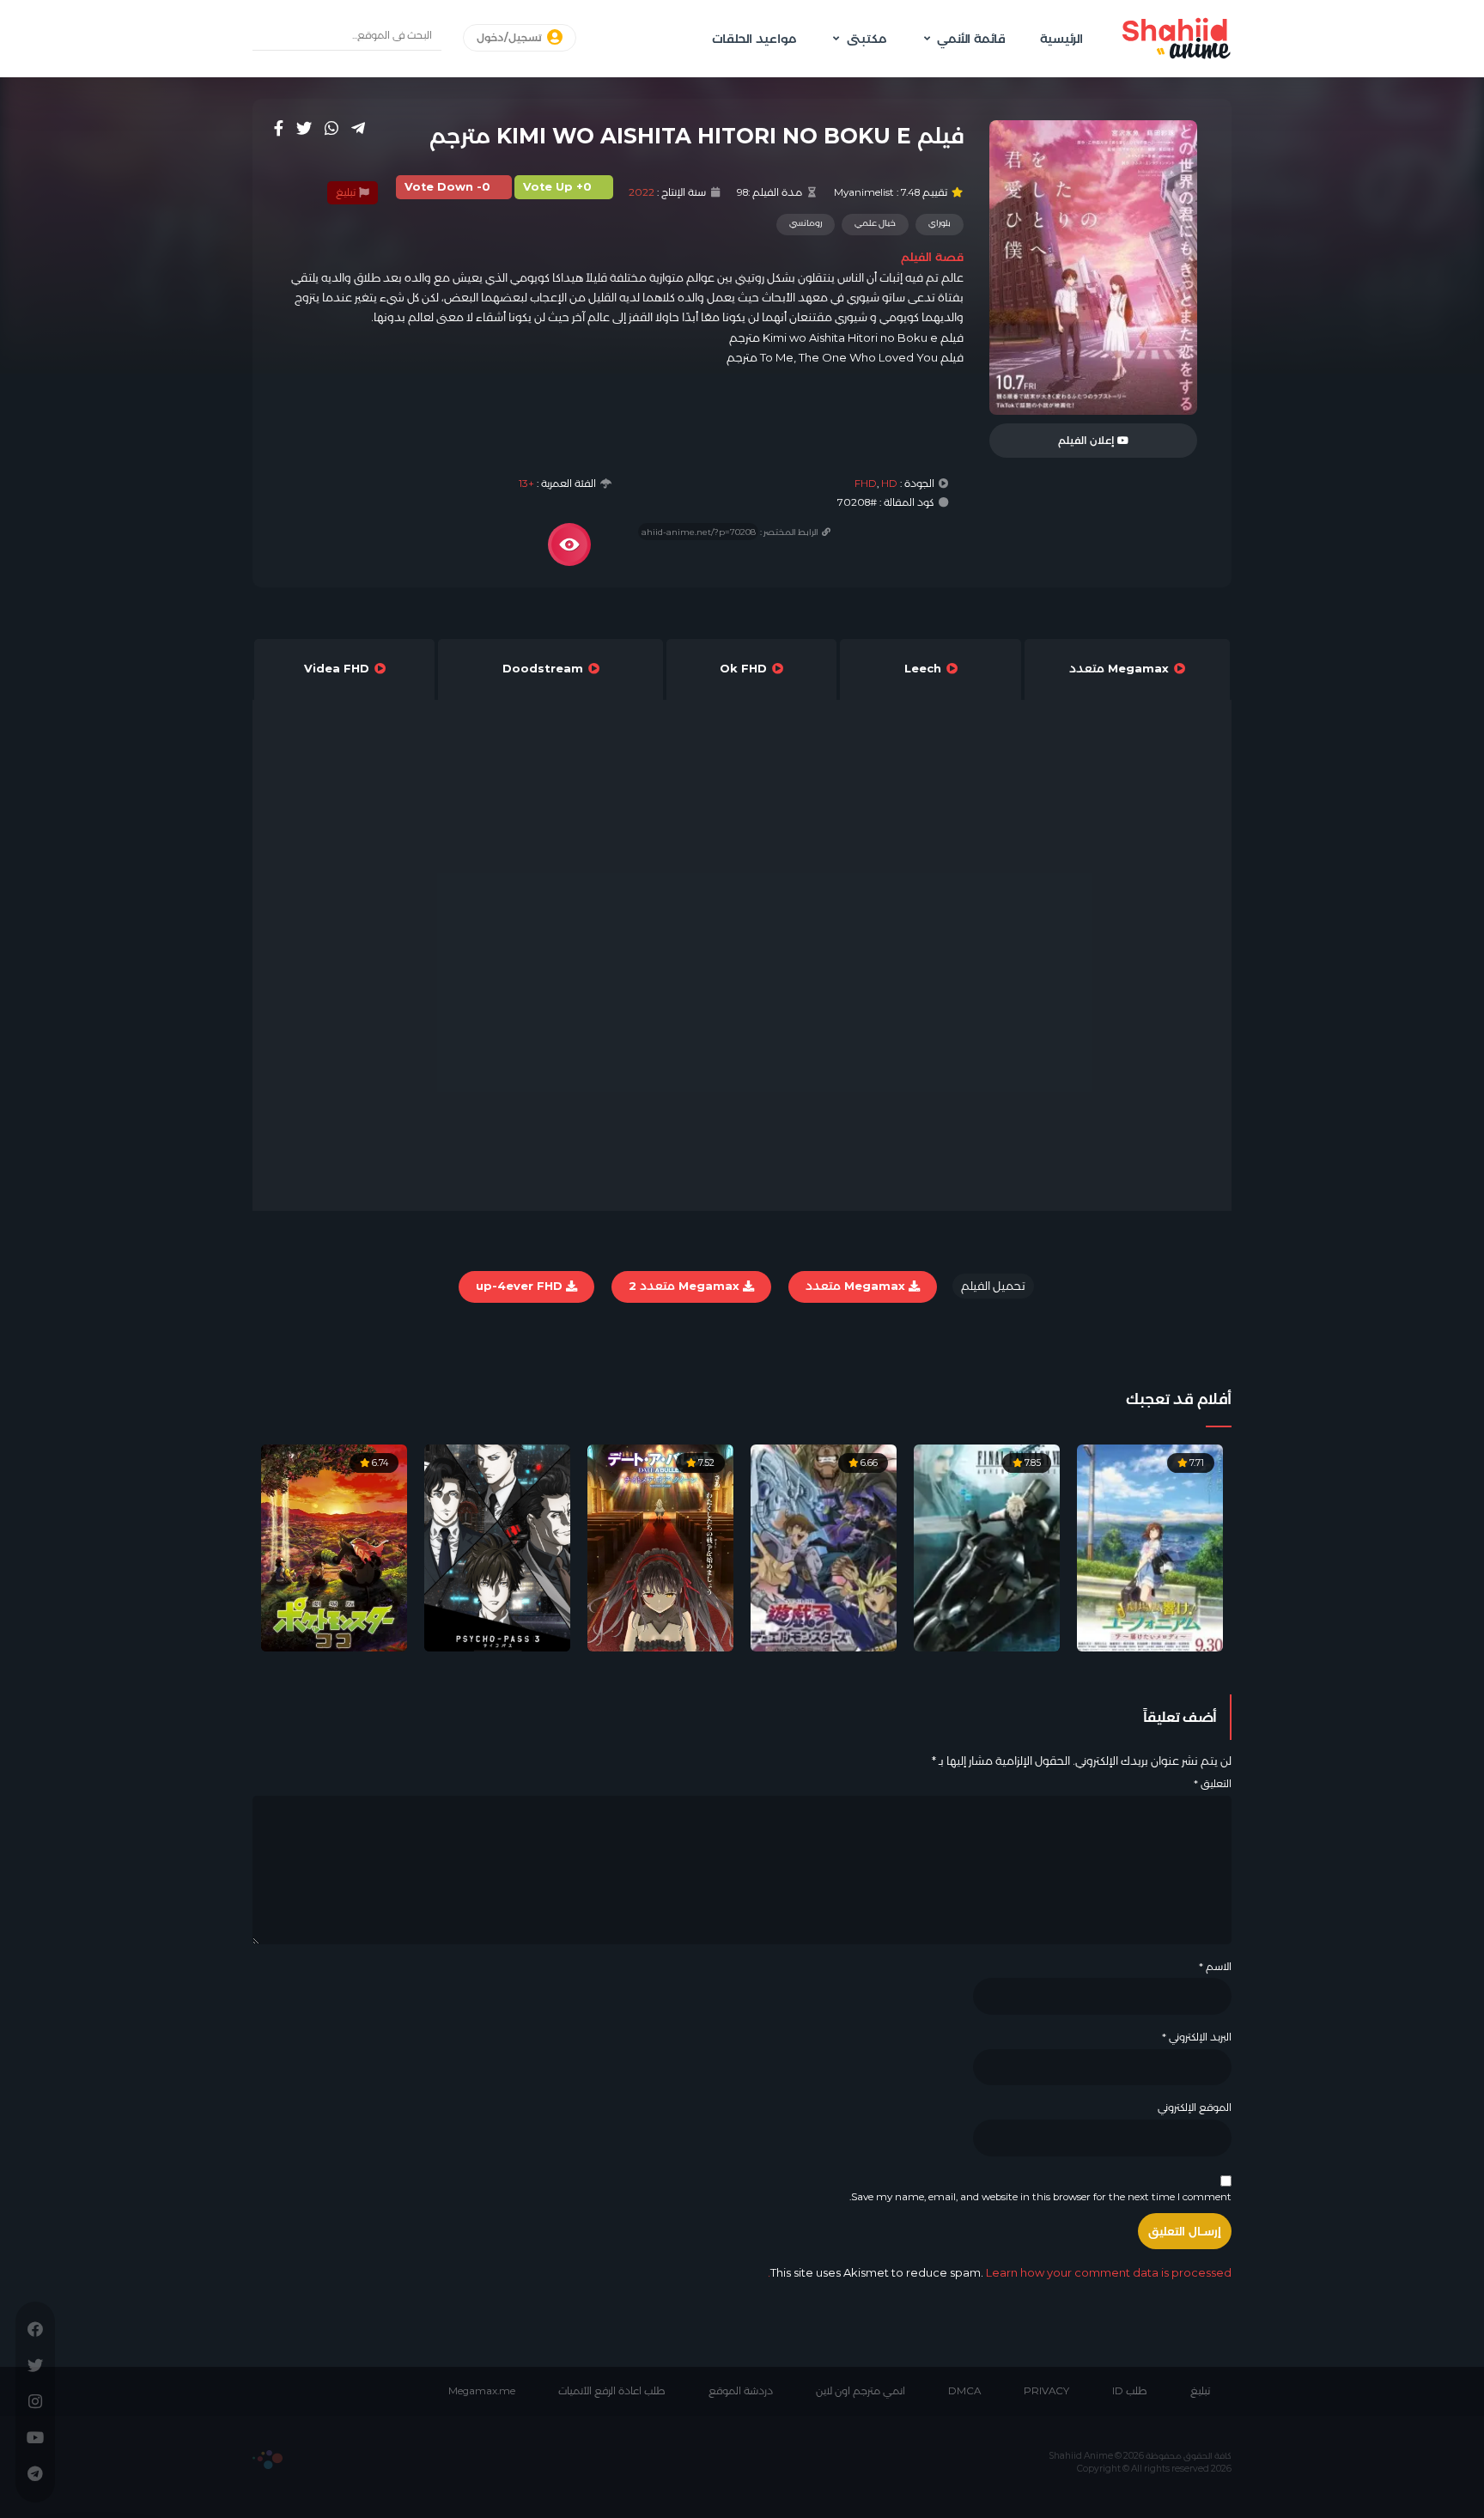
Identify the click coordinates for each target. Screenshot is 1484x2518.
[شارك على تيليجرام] (358, 128)
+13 (526, 484)
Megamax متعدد (857, 1286)
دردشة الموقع (741, 2391)
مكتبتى (867, 39)
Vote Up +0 (557, 187)
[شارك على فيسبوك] (279, 128)
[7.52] (660, 1547)
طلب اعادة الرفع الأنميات (612, 2391)
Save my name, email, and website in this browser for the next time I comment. (1040, 2197)
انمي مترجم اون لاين (861, 2391)
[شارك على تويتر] (304, 128)
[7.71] (1150, 1547)
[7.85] (987, 1547)
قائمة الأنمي (971, 39)
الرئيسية (1061, 39)
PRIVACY (1046, 2391)
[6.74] (334, 1547)
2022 (642, 192)
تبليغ (347, 192)
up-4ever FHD (521, 1286)
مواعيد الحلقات (754, 39)
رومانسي (806, 223)
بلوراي (940, 223)
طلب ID (1130, 2391)
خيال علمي (875, 223)
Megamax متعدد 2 (686, 1286)
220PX (268, 2460)
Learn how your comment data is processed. (1000, 2272)
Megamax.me (482, 2391)
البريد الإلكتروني (1197, 2037)
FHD (866, 484)
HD (889, 484)
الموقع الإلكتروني (1195, 2107)
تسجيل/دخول (511, 38)
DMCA (964, 2391)
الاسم (1215, 1967)
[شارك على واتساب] (331, 128)
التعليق (1213, 1784)
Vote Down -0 (447, 187)
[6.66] (824, 1547)
